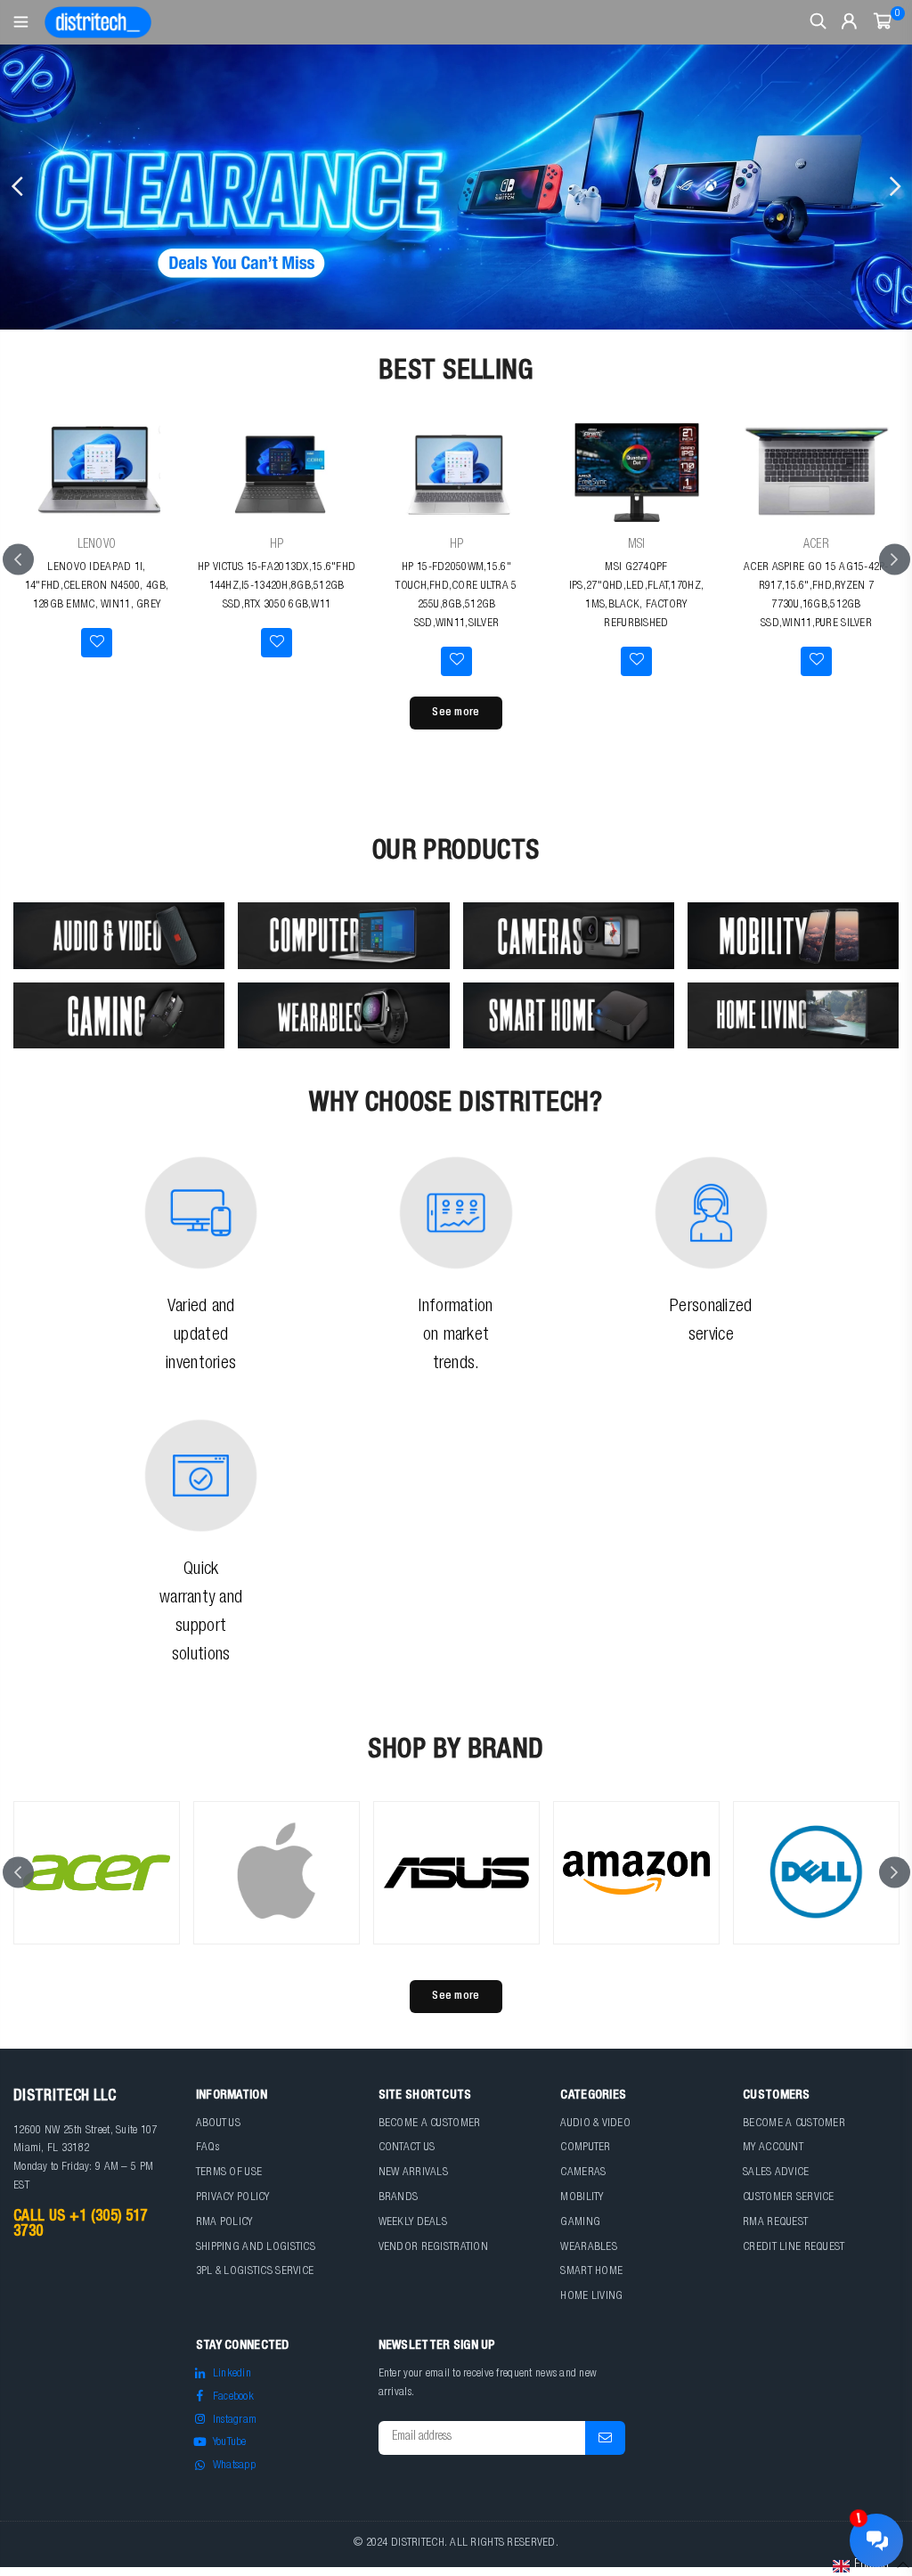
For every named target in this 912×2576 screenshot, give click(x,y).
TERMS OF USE (229, 2173)
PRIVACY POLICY (233, 2198)
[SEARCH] (818, 22)
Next (894, 187)
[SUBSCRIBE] (605, 2438)
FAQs (208, 2148)
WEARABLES (589, 2248)
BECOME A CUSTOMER (430, 2124)
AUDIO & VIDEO (595, 2124)
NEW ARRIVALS (413, 2173)
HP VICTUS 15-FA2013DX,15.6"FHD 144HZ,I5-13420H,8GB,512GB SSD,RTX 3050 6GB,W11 (277, 587)
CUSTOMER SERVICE (788, 2198)
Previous (18, 187)
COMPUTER (585, 2148)
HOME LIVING (591, 2297)
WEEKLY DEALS (413, 2223)
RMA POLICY (224, 2223)
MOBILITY (582, 2198)
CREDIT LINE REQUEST (794, 2248)
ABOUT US (218, 2124)
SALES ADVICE (776, 2173)
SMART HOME (591, 2272)
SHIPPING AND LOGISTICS (256, 2248)
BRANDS (399, 2198)
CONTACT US (407, 2148)
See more (456, 713)
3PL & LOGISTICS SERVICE (255, 2272)
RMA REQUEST (775, 2223)
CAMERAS (583, 2173)
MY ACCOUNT (773, 2148)
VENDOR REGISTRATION (433, 2248)
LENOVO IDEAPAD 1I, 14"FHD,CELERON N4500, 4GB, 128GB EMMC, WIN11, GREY (97, 587)
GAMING (580, 2223)
